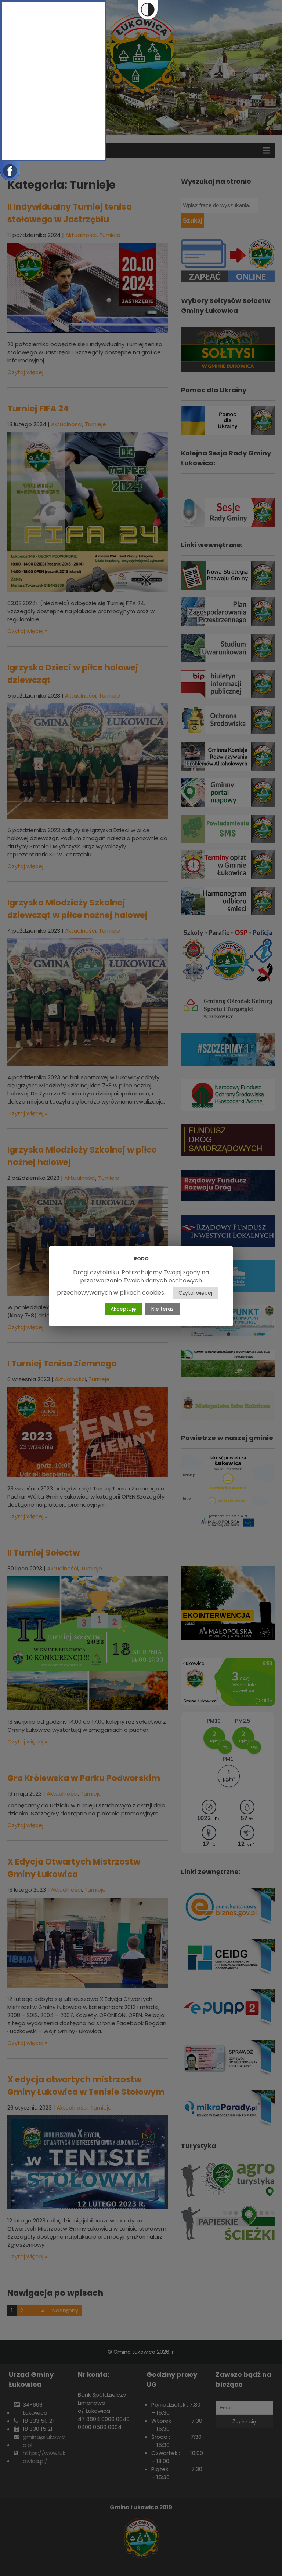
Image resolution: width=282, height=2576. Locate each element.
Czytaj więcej (195, 1293)
